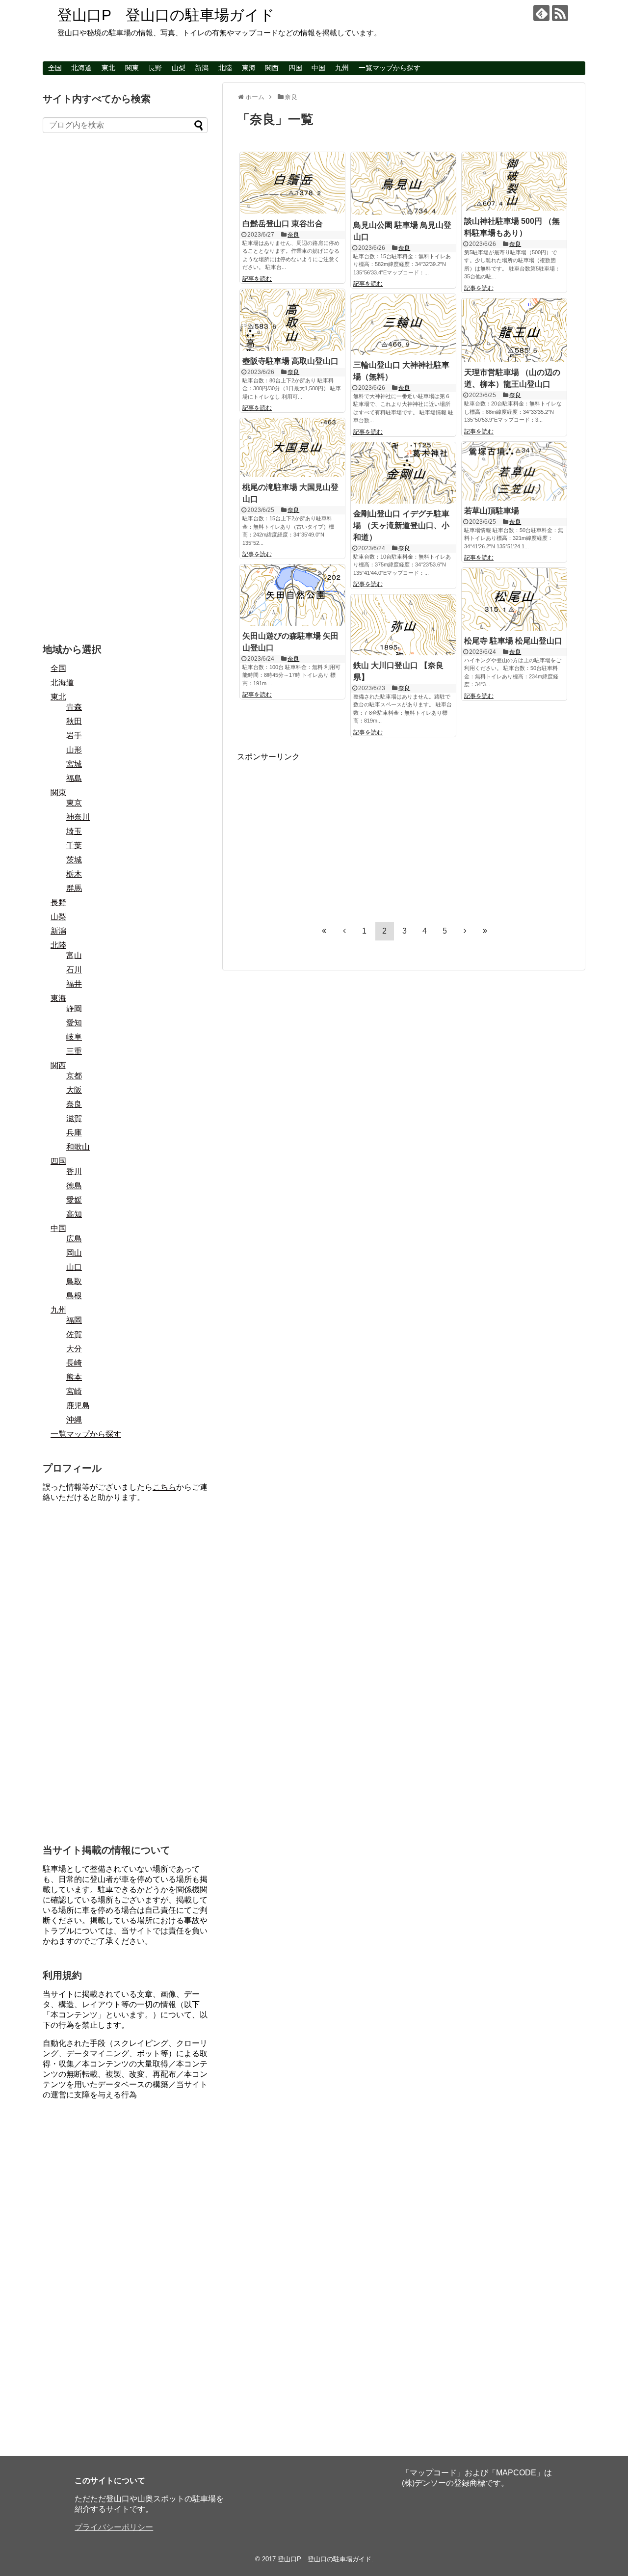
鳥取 (74, 1281)
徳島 (74, 1186)
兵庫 (74, 1133)
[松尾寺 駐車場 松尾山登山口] (514, 599)
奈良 (293, 235)
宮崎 (74, 1391)
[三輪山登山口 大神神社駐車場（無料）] (403, 324)
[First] (324, 931)
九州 (342, 68)
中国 (318, 68)
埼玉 (74, 831)
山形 (74, 750)
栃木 (74, 874)
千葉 (74, 845)
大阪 (74, 1090)
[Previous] (344, 931)
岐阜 (74, 1037)
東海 (249, 68)
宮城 (74, 764)
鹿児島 (78, 1406)
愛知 (74, 1023)
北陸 (225, 68)
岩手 (74, 736)
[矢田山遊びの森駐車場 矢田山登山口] (292, 595)
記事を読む (257, 279)
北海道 (81, 68)
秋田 (74, 721)
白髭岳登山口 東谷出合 (283, 224)
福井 (74, 984)
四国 (295, 68)
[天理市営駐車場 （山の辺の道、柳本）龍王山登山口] (514, 330)
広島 (74, 1239)
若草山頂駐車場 (492, 511)
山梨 (179, 68)
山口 (74, 1267)
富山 (74, 955)
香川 (74, 1171)
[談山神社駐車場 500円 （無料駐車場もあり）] (514, 182)
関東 (132, 68)
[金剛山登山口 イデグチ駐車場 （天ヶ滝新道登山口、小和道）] (403, 473)
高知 (74, 1214)
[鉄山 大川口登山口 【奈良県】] (403, 625)
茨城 (74, 860)
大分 (74, 1349)
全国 (55, 68)
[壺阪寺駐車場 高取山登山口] (292, 320)
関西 (272, 68)
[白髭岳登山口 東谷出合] (292, 183)
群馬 (74, 888)
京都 (74, 1076)
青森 (74, 707)
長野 (155, 68)
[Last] (485, 931)
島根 (74, 1296)
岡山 (74, 1253)
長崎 (74, 1363)
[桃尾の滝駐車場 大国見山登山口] (292, 448)
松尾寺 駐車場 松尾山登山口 (513, 641)
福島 (74, 778)
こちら (164, 1487)
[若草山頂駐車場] (514, 471)
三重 (74, 1051)
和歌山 (78, 1147)
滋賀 (74, 1118)
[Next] (465, 931)
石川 (74, 970)
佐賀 (74, 1334)
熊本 (74, 1377)
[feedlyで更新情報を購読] (541, 13)
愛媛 (74, 1200)
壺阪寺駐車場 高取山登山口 (290, 361)
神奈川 (78, 817)
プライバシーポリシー (114, 2527)
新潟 (202, 68)
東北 (108, 68)
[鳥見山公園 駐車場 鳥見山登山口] (403, 184)
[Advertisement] (319, 831)
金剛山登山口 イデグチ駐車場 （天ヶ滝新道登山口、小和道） (401, 525)
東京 (74, 803)
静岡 (74, 1008)
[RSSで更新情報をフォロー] (560, 13)
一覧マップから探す (390, 68)
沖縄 (74, 1420)
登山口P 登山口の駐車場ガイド (166, 15)
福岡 (74, 1320)
